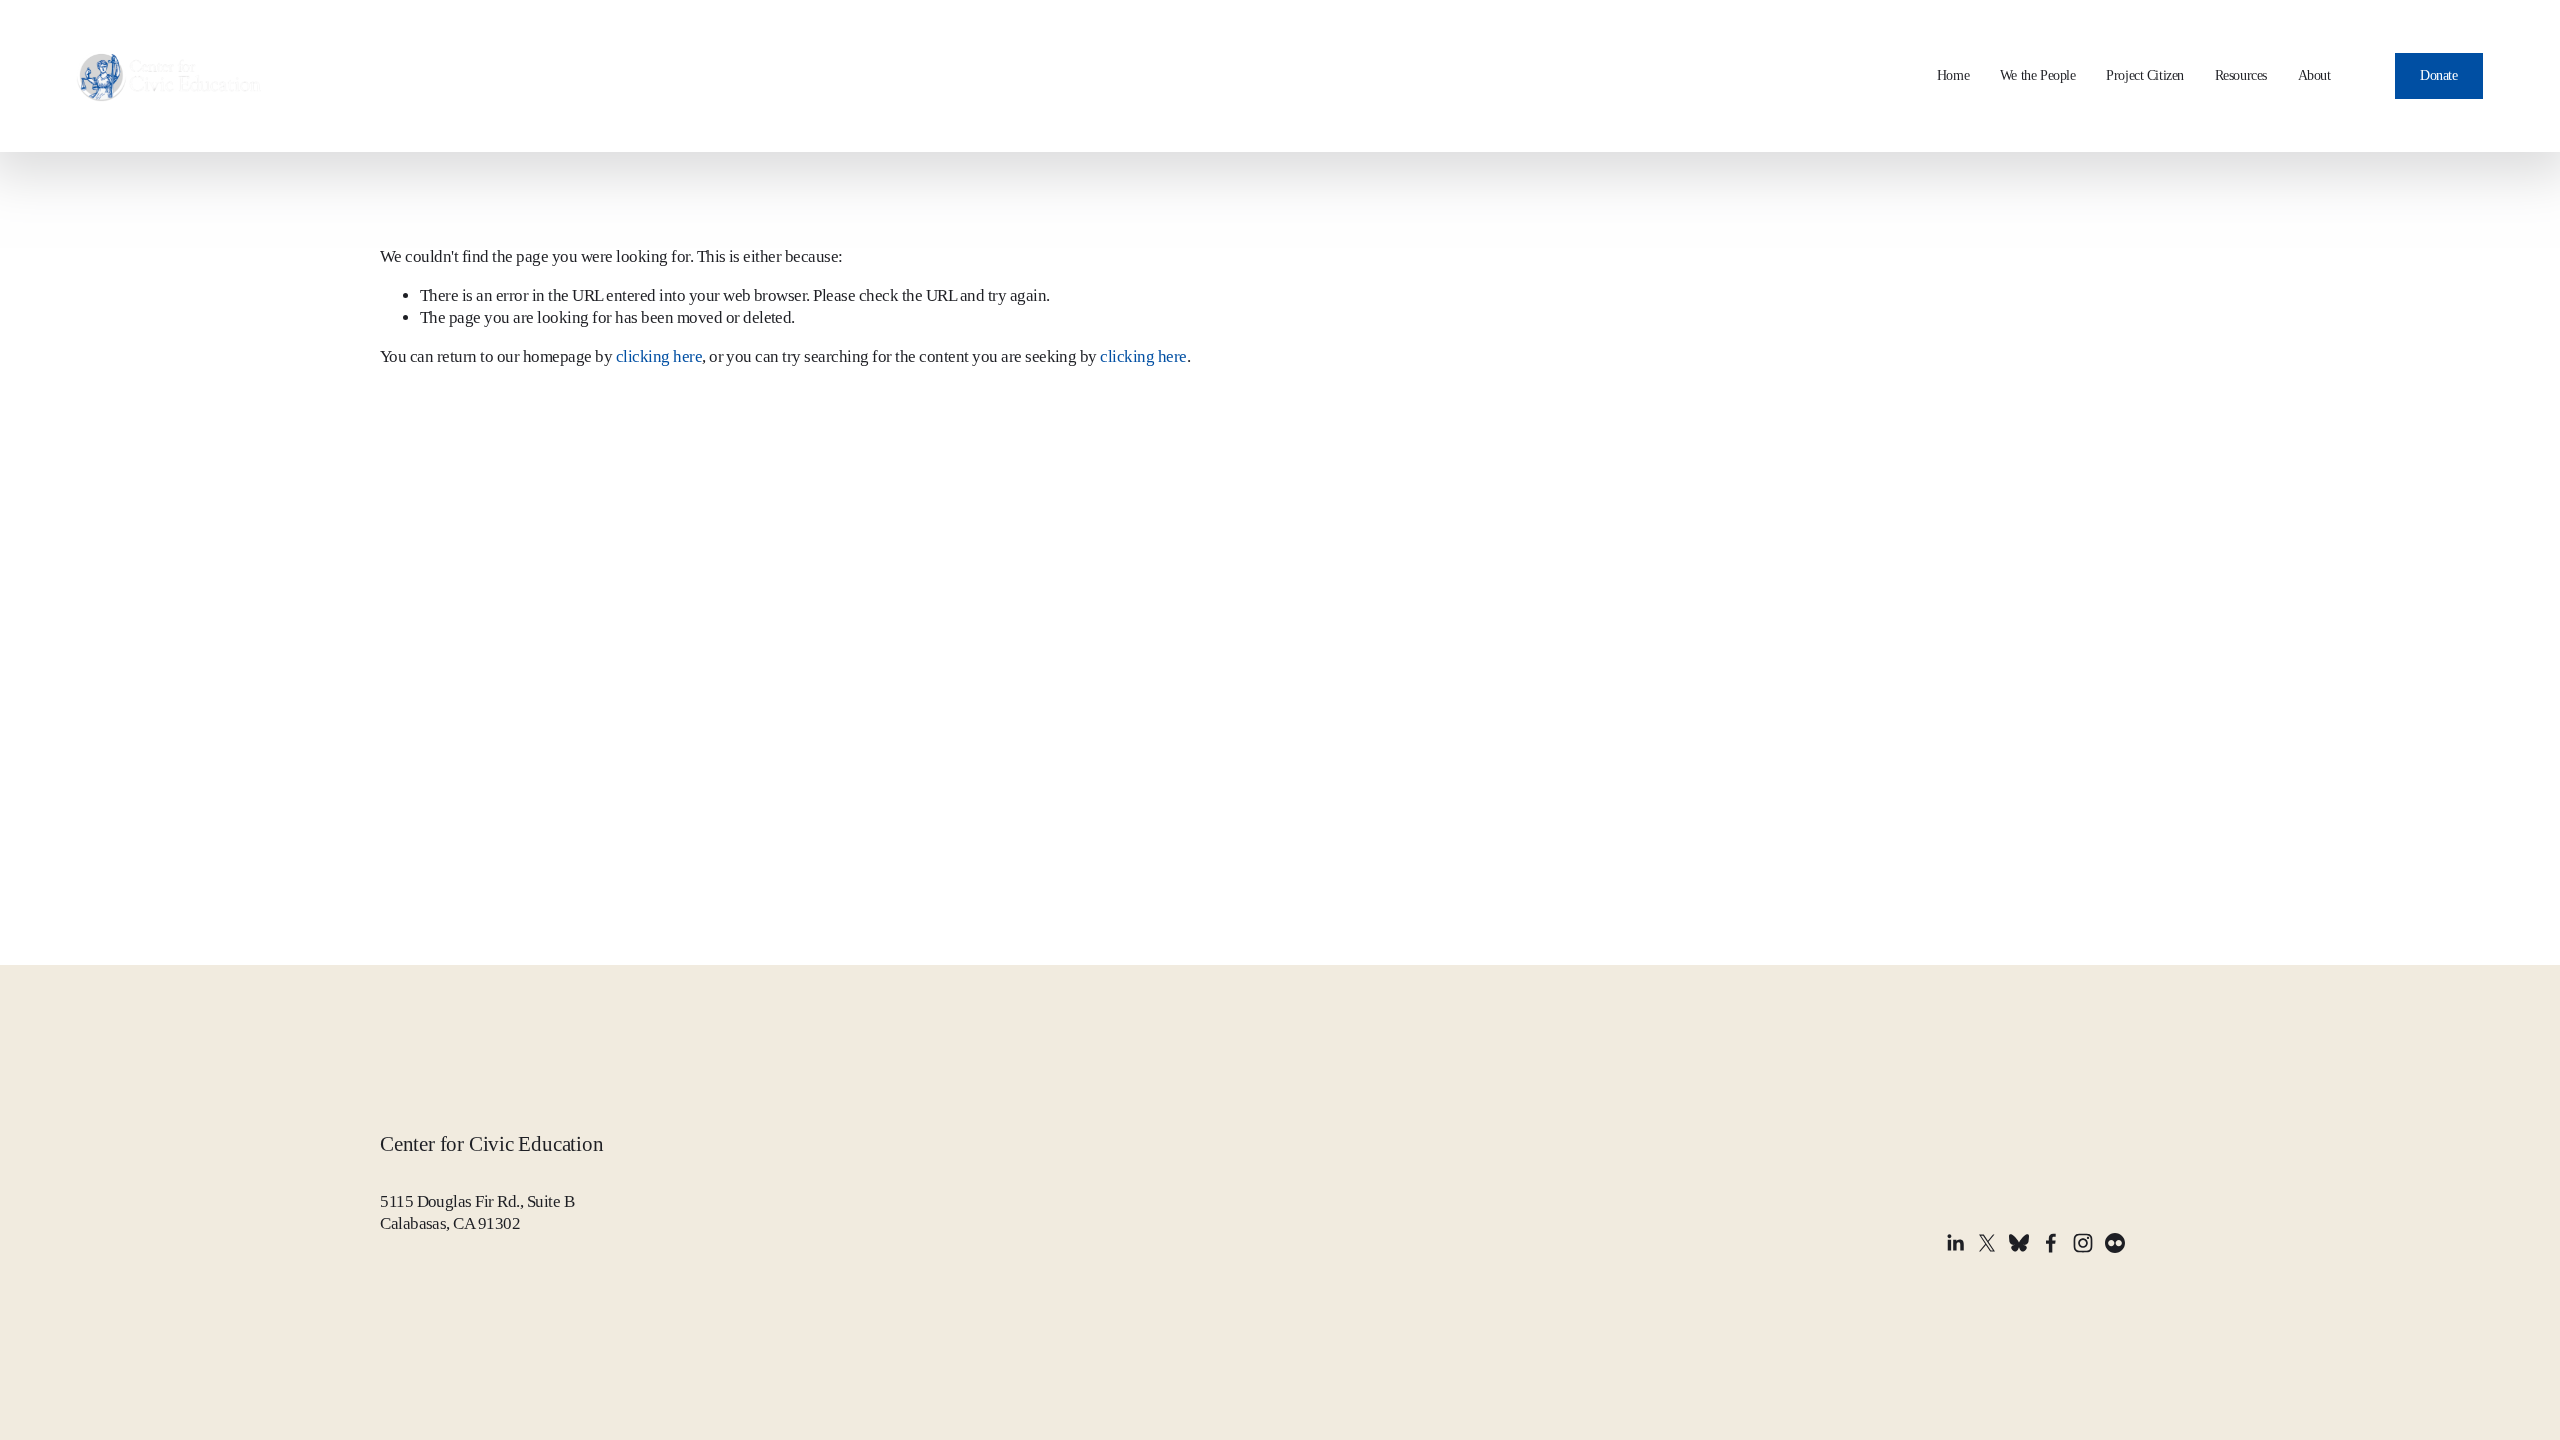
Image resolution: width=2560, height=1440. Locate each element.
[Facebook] (2051, 1243)
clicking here (659, 356)
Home (1953, 75)
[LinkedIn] (1955, 1243)
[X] (1987, 1243)
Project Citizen (2145, 75)
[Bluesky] (2019, 1243)
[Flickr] (2115, 1243)
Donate (2439, 75)
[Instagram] (2083, 1243)
